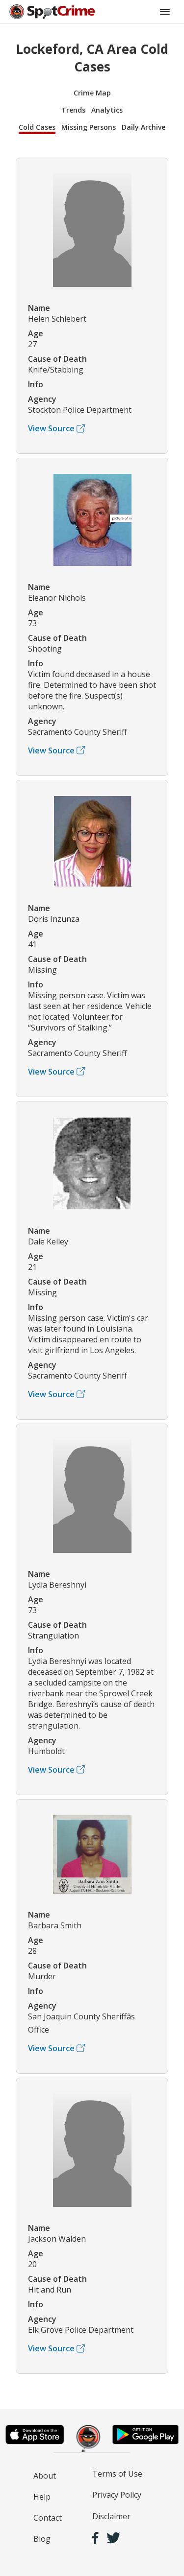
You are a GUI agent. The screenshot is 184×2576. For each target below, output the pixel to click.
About (45, 2476)
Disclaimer (111, 2516)
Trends (73, 110)
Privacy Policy (117, 2495)
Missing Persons (89, 127)
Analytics (107, 110)
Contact (48, 2518)
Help (42, 2497)
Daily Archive (144, 127)
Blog (42, 2539)
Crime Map (92, 93)
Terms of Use (117, 2474)
